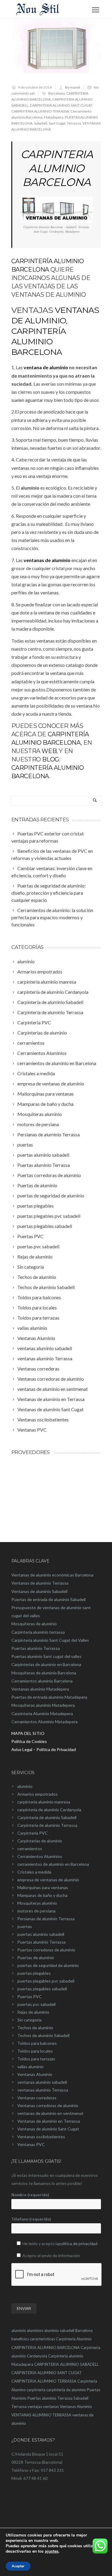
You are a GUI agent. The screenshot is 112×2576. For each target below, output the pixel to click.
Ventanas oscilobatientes (41, 2137)
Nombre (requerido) (30, 2195)
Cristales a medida (34, 1872)
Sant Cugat (57, 123)
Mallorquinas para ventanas (43, 1887)
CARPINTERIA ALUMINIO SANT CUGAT (61, 105)
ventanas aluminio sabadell (42, 2082)
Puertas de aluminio (36, 1958)
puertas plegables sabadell (42, 1989)
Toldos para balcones (37, 2043)
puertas (25, 1926)
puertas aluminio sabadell (41, 1934)
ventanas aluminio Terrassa (43, 2090)
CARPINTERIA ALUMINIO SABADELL (66, 2364)
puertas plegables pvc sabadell (46, 1981)
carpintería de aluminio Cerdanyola (49, 1810)
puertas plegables (34, 1973)
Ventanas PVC (31, 2144)
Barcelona (57, 93)
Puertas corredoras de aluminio (46, 1950)
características (42, 2339)
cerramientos (30, 1849)
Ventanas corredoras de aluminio (48, 2105)
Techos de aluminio (35, 2028)
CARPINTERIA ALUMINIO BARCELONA (57, 168)
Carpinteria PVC (33, 1833)
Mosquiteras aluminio (37, 1903)
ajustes (52, 2551)
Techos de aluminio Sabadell (43, 2035)
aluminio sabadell (59, 2330)
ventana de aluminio (46, 367)
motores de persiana (36, 1911)
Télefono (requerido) (31, 2219)
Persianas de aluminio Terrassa (46, 1919)
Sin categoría (29, 2020)
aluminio (25, 1786)
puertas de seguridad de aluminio (48, 1965)
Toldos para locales (35, 2051)
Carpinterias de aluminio (40, 1841)
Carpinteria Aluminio (74, 2339)
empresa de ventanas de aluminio (48, 1880)
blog (50, 759)
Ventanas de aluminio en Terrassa (49, 2121)
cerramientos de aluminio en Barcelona (53, 1864)
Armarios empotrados (37, 1794)
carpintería (36, 2390)
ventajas (35, 2407)
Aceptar (18, 2566)
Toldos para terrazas (36, 2059)
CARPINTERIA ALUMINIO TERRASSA (40, 111)
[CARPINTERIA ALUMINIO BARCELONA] (56, 49)
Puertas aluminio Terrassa (42, 1942)
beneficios (20, 2339)
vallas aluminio (30, 2067)
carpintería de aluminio (66, 2390)
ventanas (51, 2407)
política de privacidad (78, 2243)
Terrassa (74, 123)
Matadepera (54, 117)
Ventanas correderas (37, 2098)
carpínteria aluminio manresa (44, 1802)
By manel (73, 87)
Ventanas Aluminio (35, 2074)
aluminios (35, 2330)
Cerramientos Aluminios (40, 1856)
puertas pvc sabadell (36, 2004)
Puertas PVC (30, 1996)
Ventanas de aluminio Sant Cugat (48, 2129)
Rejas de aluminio (33, 2012)
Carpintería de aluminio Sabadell (47, 1817)
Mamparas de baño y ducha (42, 1895)
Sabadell (41, 123)
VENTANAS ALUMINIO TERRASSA (41, 2415)
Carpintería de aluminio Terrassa (47, 1825)
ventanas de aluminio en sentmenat (50, 2113)
